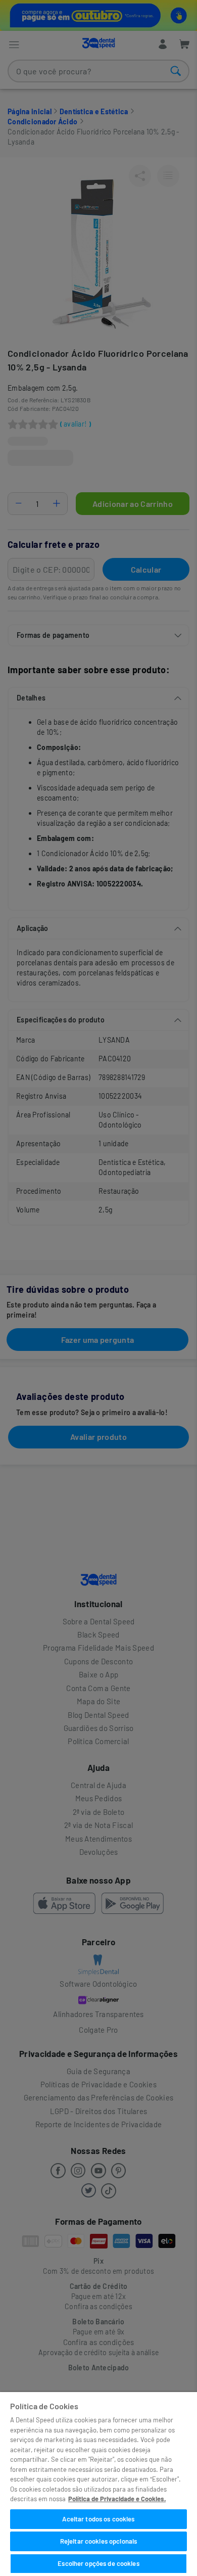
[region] (98, 2484)
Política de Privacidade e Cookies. (117, 2499)
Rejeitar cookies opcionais (98, 2541)
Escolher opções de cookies (98, 2563)
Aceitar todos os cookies (98, 2519)
